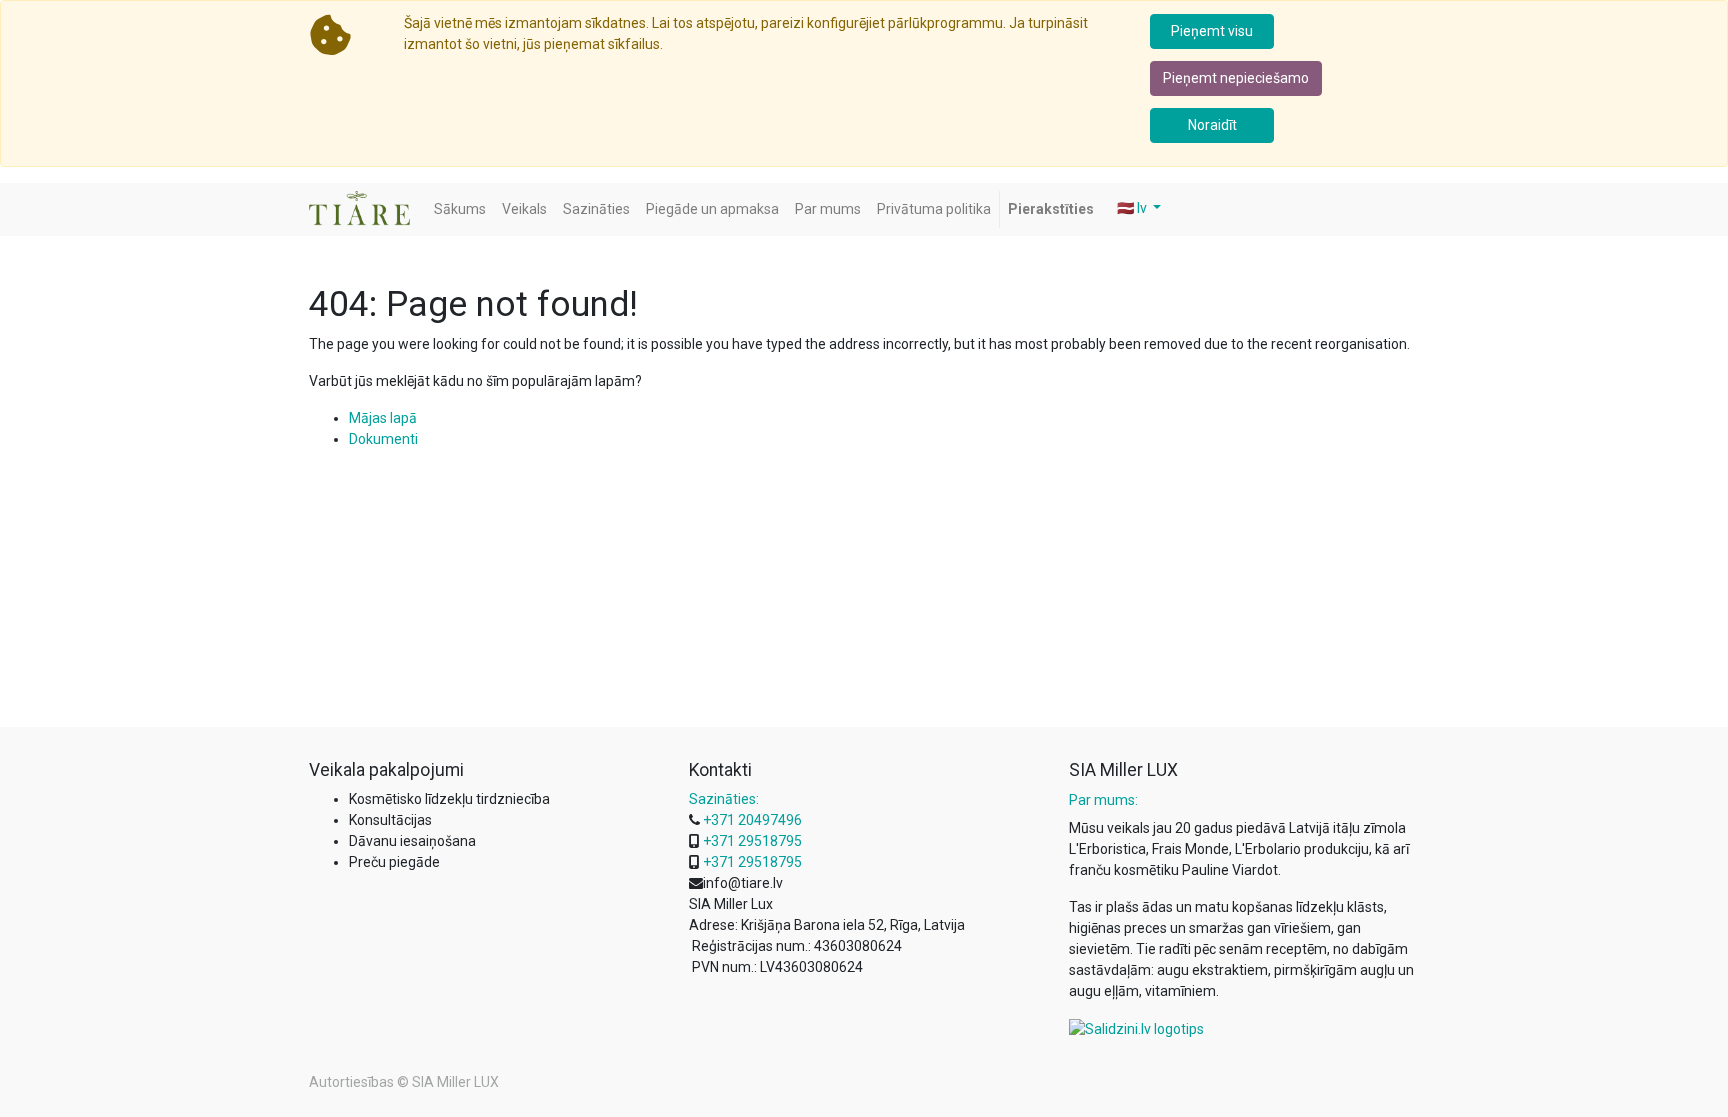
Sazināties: (724, 799)
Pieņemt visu (1212, 31)
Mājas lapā (383, 418)
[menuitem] (460, 209)
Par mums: (1103, 800)
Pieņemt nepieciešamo (1236, 78)
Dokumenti (383, 439)
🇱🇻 (1132, 208)
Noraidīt (1212, 125)
